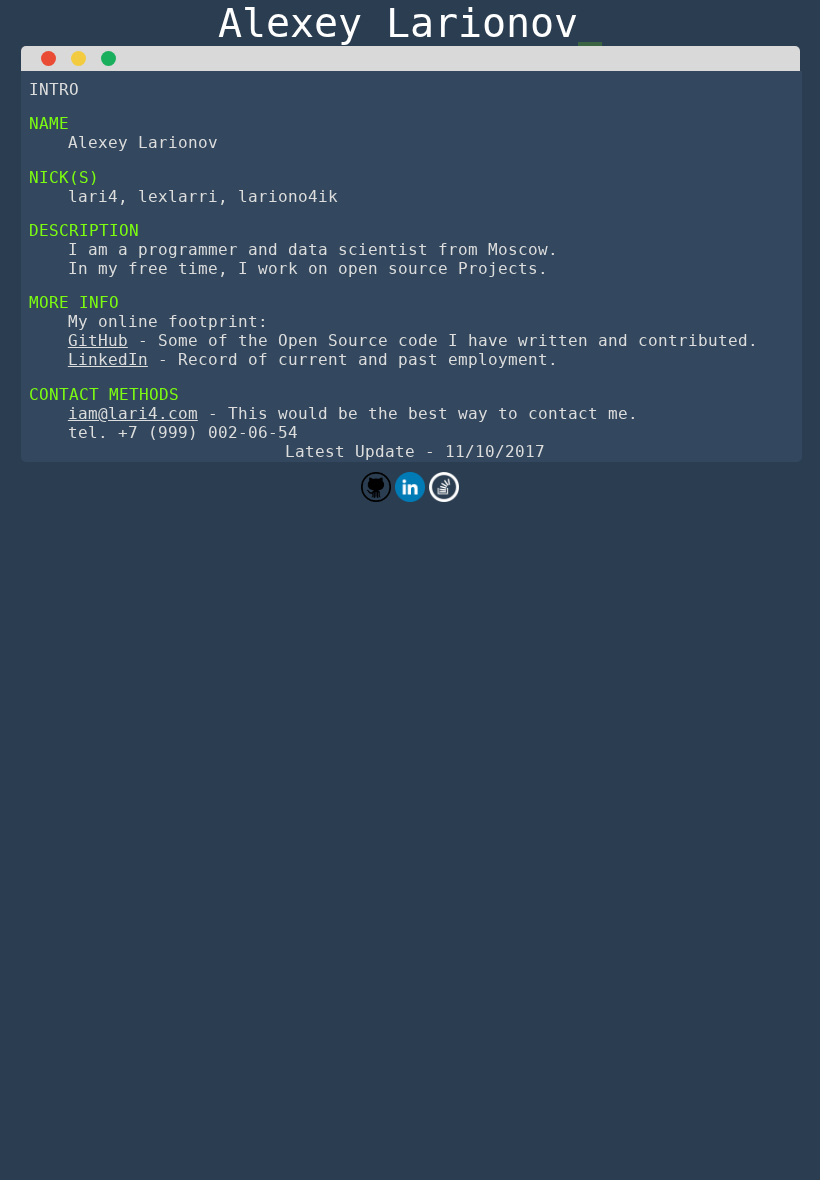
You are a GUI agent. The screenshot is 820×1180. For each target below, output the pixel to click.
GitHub (98, 340)
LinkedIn (108, 359)
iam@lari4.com (133, 413)
